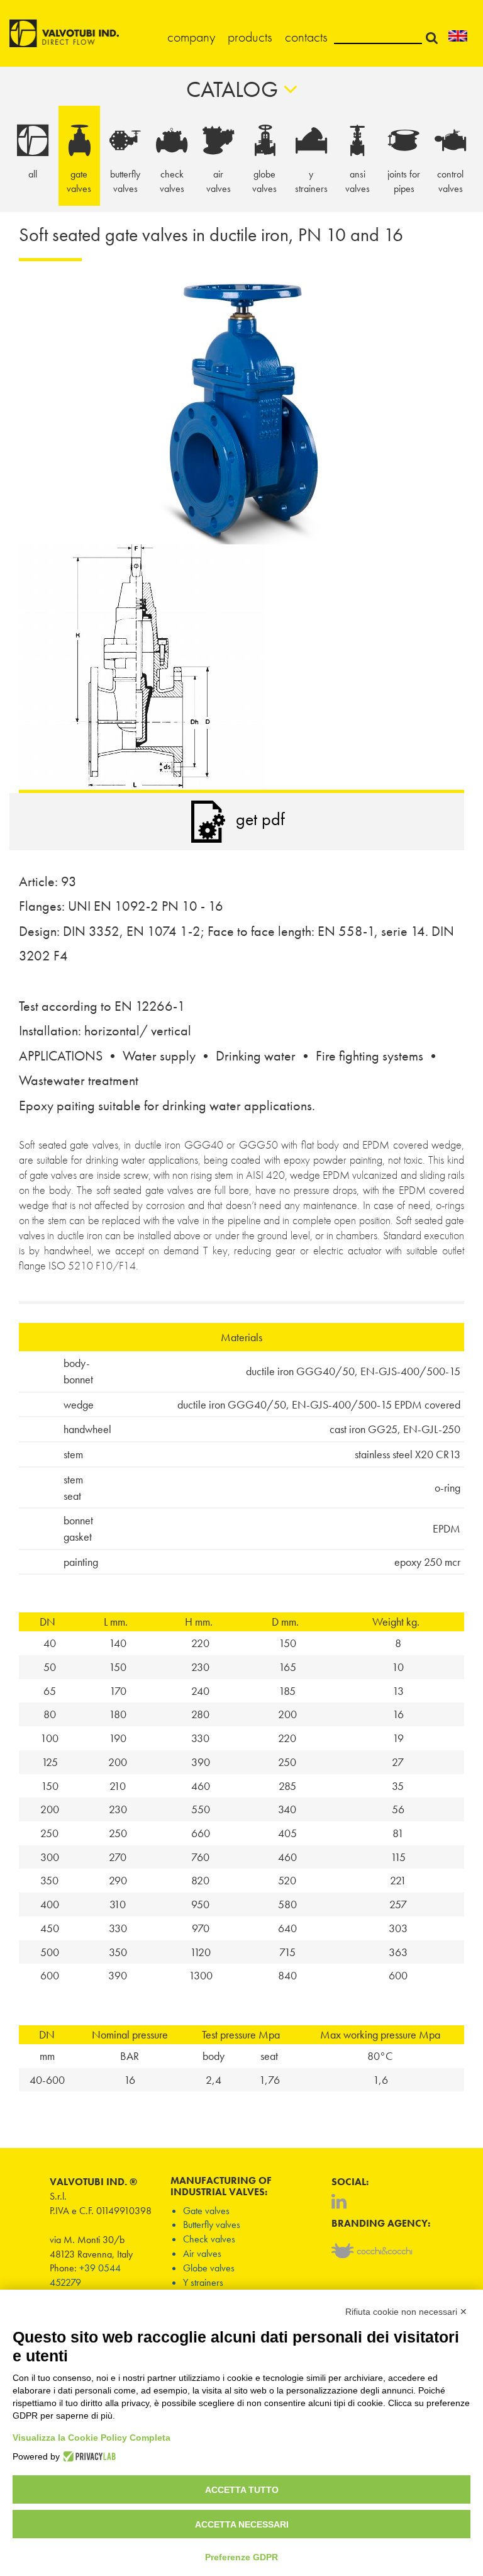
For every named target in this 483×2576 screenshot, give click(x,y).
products (250, 37)
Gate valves (206, 2211)
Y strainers (203, 2282)
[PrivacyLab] (88, 2456)
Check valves (209, 2239)
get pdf (260, 819)
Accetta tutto (242, 2490)
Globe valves (209, 2268)
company (191, 37)
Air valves (202, 2253)
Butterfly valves (212, 2224)
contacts (306, 37)
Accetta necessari (242, 2524)
